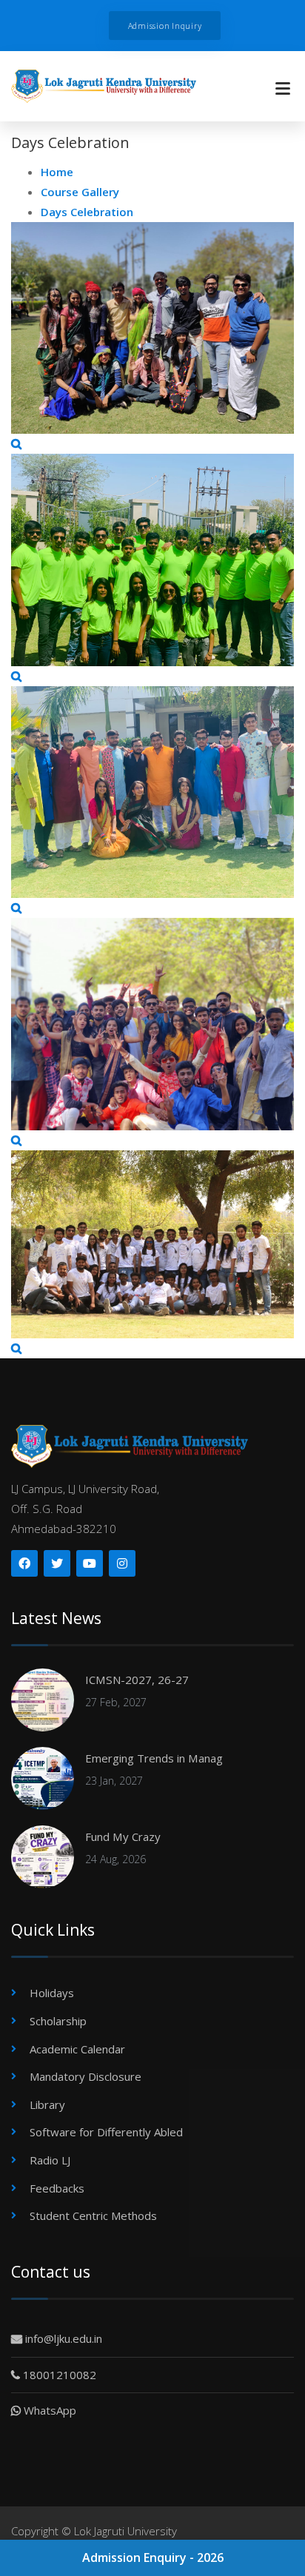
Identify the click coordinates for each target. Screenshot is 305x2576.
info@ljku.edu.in (62, 2338)
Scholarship (58, 2021)
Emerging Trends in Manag (154, 1758)
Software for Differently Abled (106, 2132)
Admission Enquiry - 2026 (153, 2557)
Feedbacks (57, 2188)
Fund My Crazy (123, 1837)
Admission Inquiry (165, 26)
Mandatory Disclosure (86, 2076)
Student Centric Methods (93, 2216)
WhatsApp (48, 2410)
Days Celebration (87, 212)
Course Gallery (80, 192)
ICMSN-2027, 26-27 (137, 1680)
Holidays (52, 1993)
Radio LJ (50, 2160)
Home (57, 172)
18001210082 (58, 2375)
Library (47, 2104)
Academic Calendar (77, 2049)
